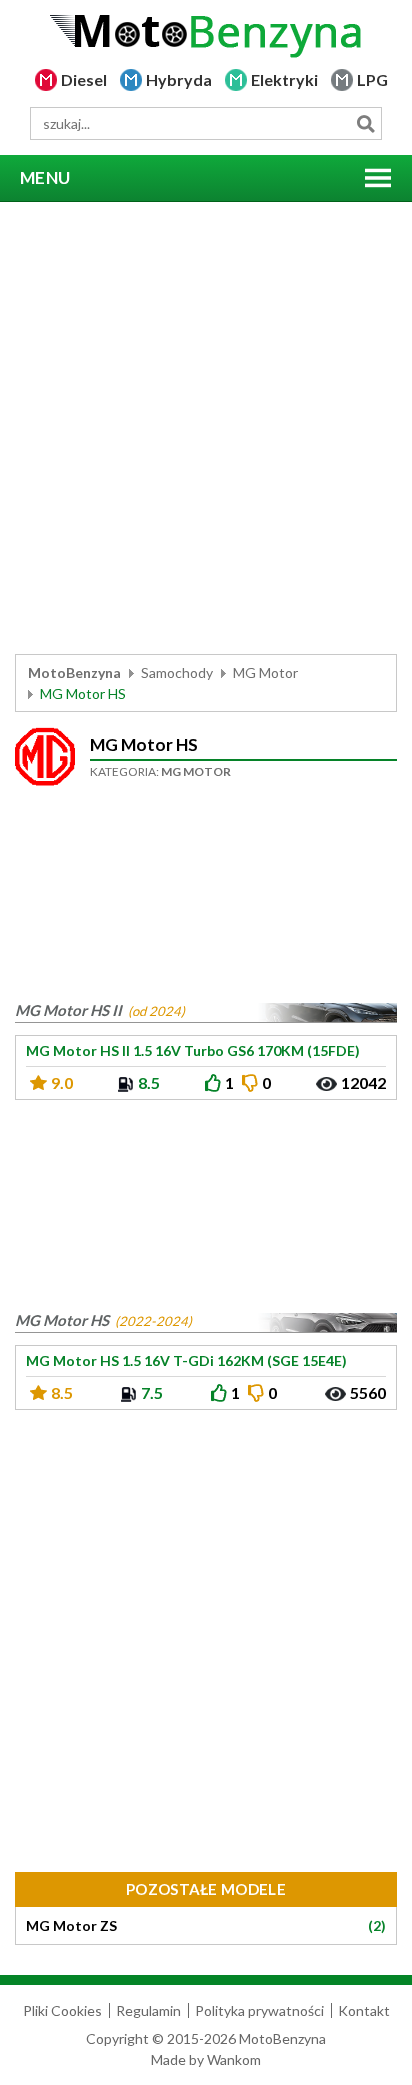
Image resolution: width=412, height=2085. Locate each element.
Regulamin (148, 2010)
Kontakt (364, 2010)
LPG (372, 79)
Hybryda (179, 79)
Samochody (177, 672)
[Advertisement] (206, 428)
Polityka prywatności (259, 2010)
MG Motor (265, 672)
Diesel (84, 79)
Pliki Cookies (62, 2010)
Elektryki (284, 79)
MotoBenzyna (74, 672)
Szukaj (365, 123)
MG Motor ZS (206, 1926)
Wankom (234, 2059)
